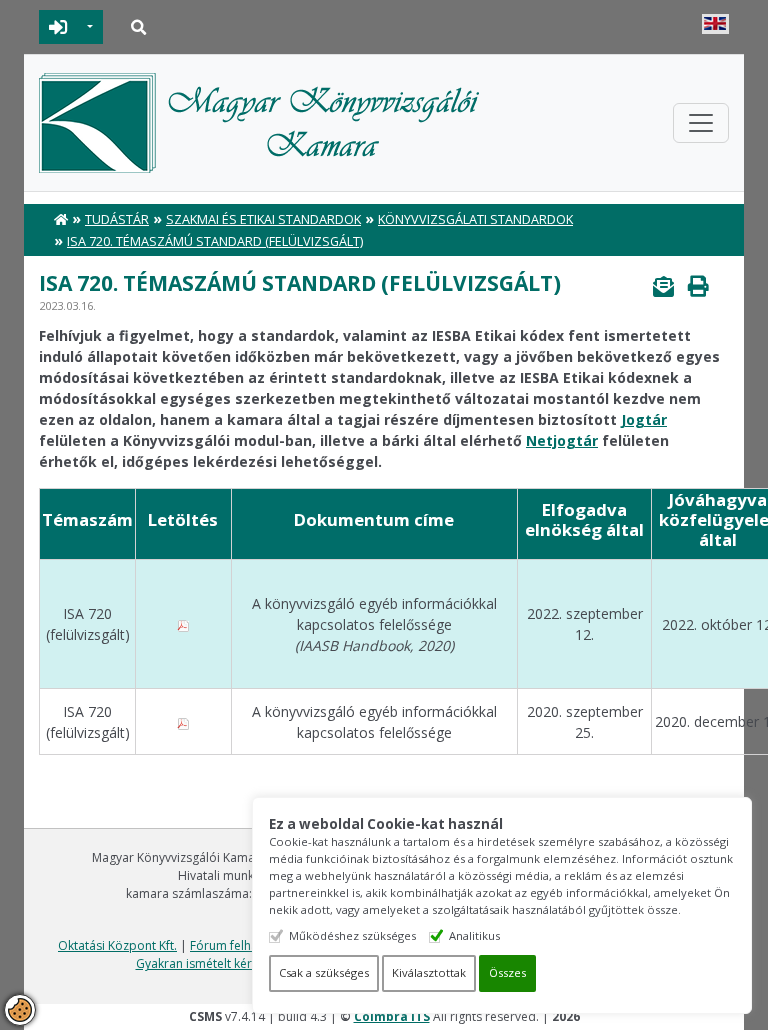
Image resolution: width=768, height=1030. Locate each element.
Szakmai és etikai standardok (263, 219)
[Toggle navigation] (701, 123)
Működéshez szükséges (352, 935)
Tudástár (117, 219)
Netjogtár (562, 440)
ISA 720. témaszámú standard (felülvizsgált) (215, 241)
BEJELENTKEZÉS (58, 27)
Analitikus (474, 935)
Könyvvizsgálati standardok (475, 219)
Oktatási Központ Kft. (117, 945)
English (715, 24)
